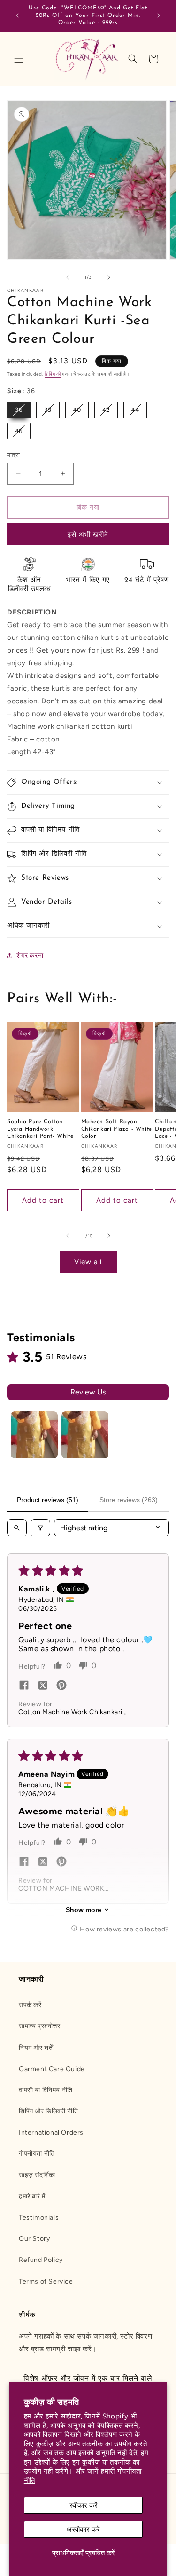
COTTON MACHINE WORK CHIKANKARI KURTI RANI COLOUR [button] (61, 1888)
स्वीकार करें (84, 2505)
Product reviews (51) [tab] (48, 1500)
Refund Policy (41, 2260)
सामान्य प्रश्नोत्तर (40, 2026)
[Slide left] (68, 277)
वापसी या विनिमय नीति (46, 2090)
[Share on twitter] (43, 1686)
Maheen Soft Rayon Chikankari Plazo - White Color (117, 1129)
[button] (19, 59)
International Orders (51, 2132)
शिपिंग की (53, 374)
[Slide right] (109, 277)
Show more (84, 1910)
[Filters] (40, 1528)
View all (88, 1262)
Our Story (34, 2239)
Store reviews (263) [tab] (129, 1500)
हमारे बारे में (32, 2196)
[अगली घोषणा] (159, 16)
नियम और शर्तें (36, 2048)
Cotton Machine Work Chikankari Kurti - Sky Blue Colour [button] (70, 1712)
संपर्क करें (30, 2005)
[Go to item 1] (34, 1435)
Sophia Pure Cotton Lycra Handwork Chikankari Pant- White (40, 1129)
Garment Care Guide (52, 2069)
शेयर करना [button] (30, 956)
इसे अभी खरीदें (88, 535)
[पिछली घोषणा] (17, 16)
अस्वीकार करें (83, 2529)
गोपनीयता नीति (37, 2154)
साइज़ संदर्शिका (37, 2175)
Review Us (88, 1392)
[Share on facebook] (24, 1686)
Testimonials (39, 2218)
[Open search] (17, 1528)
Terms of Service (46, 2281)
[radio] (19, 410)
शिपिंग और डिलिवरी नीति (48, 2111)
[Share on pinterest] (61, 1686)
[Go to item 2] (85, 1435)
